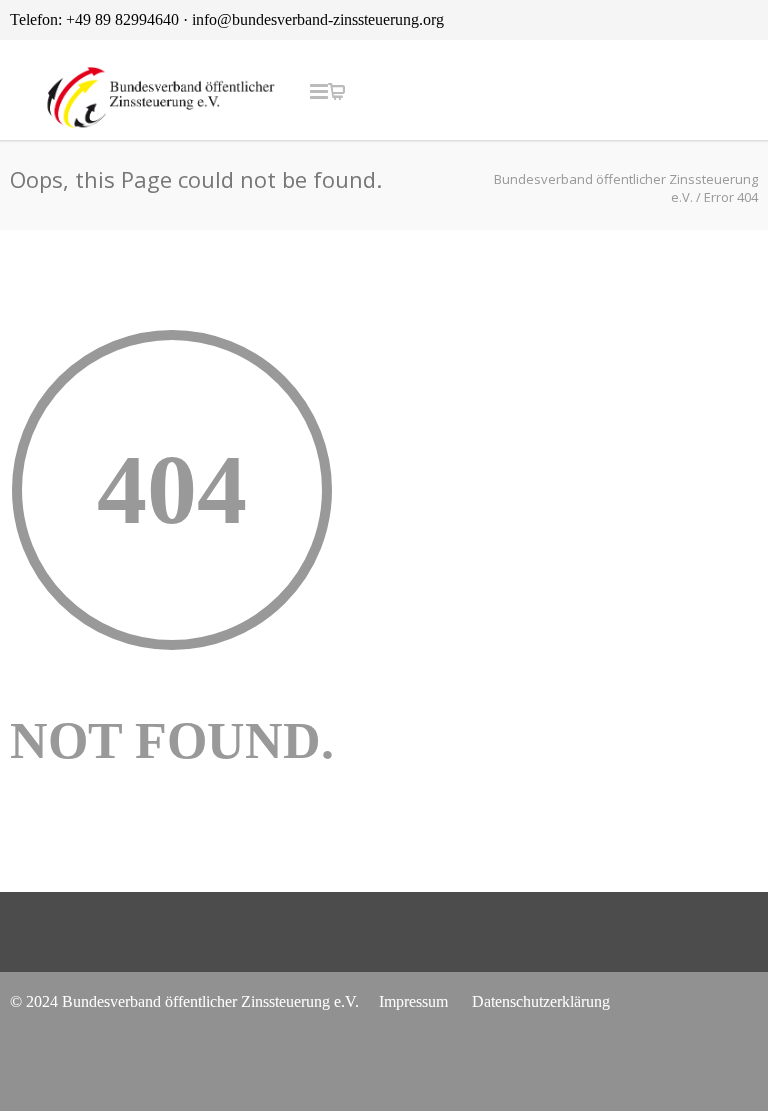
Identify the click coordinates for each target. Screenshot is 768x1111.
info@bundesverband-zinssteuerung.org (318, 19)
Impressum (413, 1001)
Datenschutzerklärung (541, 1001)
